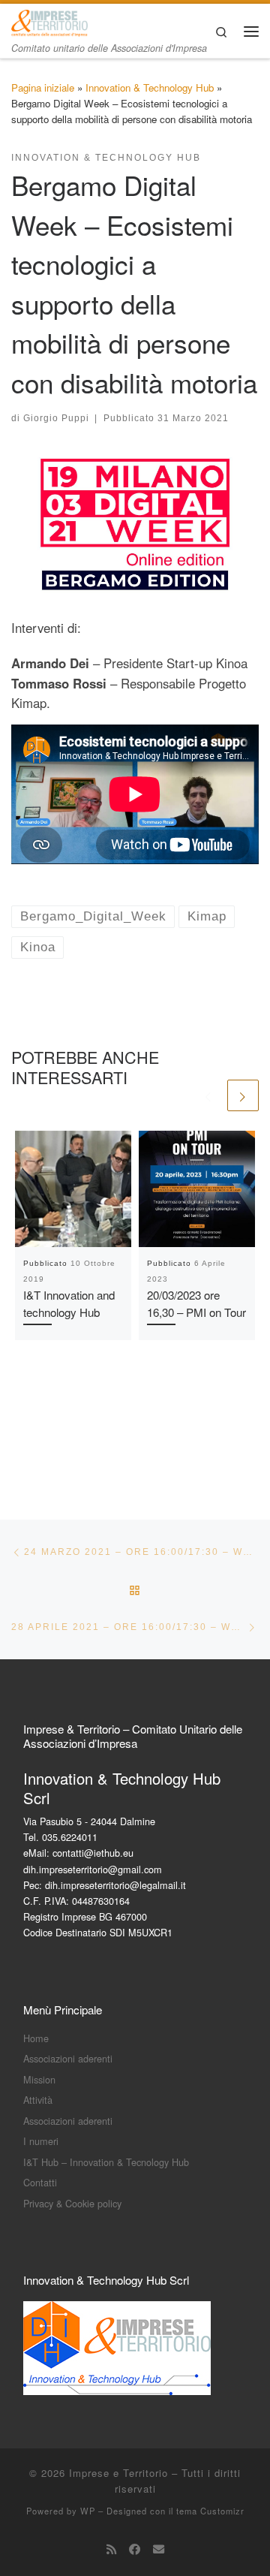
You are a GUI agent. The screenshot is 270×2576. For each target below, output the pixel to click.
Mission (39, 2079)
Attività (38, 2100)
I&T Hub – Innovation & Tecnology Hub (106, 2162)
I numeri (41, 2141)
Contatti (40, 2182)
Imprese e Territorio (118, 2473)
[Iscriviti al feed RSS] (111, 2549)
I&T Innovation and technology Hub (69, 1303)
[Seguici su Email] (159, 2549)
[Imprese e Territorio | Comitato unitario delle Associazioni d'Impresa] (49, 21)
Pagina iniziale (43, 87)
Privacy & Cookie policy (72, 2203)
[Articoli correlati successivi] (243, 1095)
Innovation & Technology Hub (150, 87)
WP (88, 2511)
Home (36, 2038)
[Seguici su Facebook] (135, 2549)
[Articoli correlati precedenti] (208, 1095)
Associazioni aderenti (68, 2058)
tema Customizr (210, 2511)
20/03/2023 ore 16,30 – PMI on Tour (196, 1303)
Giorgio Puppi (56, 418)
